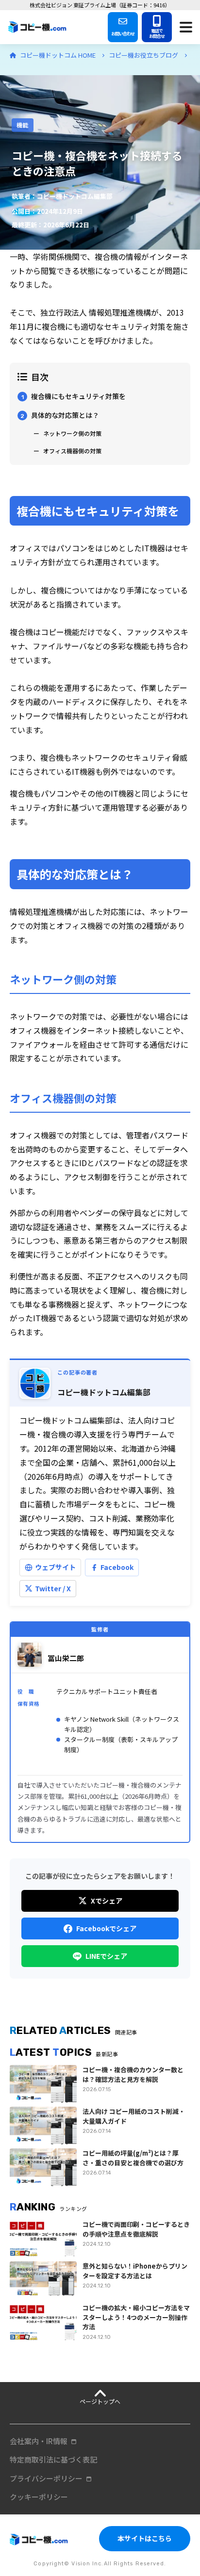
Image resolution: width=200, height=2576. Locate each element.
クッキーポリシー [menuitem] (39, 2497)
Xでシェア (107, 1901)
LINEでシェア (106, 1956)
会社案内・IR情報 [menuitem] (39, 2441)
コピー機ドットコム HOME (58, 55)
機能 (23, 125)
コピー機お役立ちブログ (144, 55)
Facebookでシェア (106, 1928)
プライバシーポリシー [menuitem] (46, 2478)
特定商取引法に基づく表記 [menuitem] (53, 2459)
